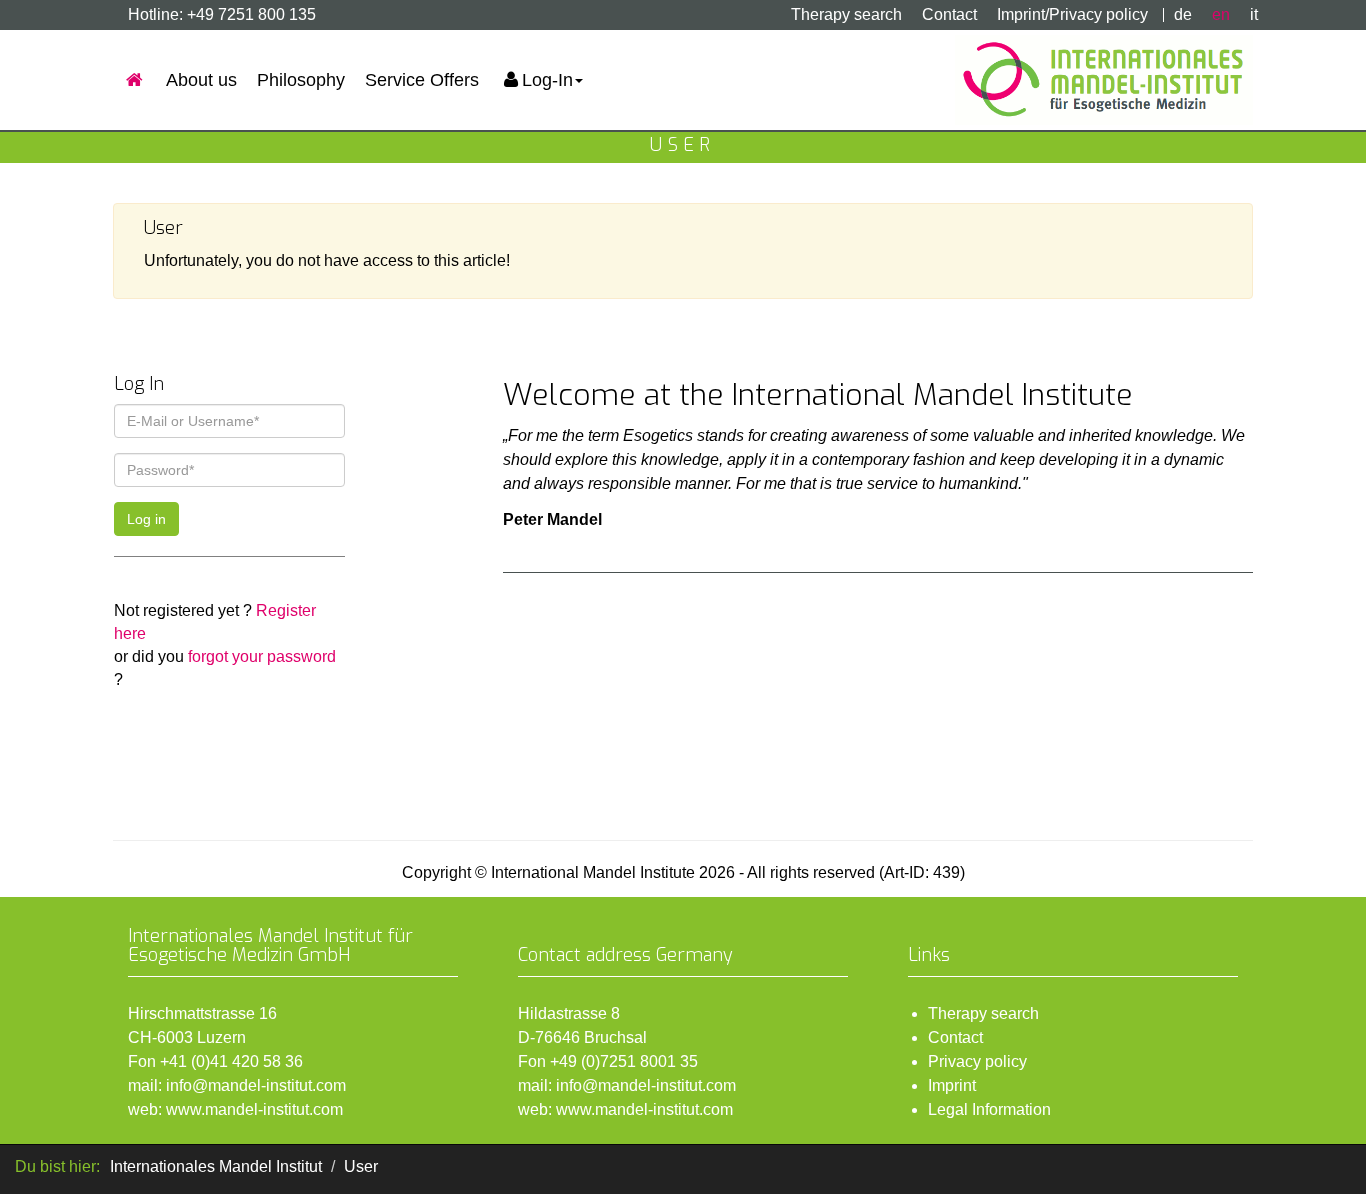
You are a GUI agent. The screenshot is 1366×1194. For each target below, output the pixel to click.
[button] (541, 80)
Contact (949, 14)
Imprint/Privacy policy (1072, 14)
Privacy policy (977, 1061)
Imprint (952, 1085)
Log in (146, 519)
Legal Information (989, 1109)
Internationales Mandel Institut (216, 1166)
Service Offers (422, 80)
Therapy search (846, 14)
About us (201, 80)
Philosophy (301, 80)
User (361, 1166)
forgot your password (262, 656)
